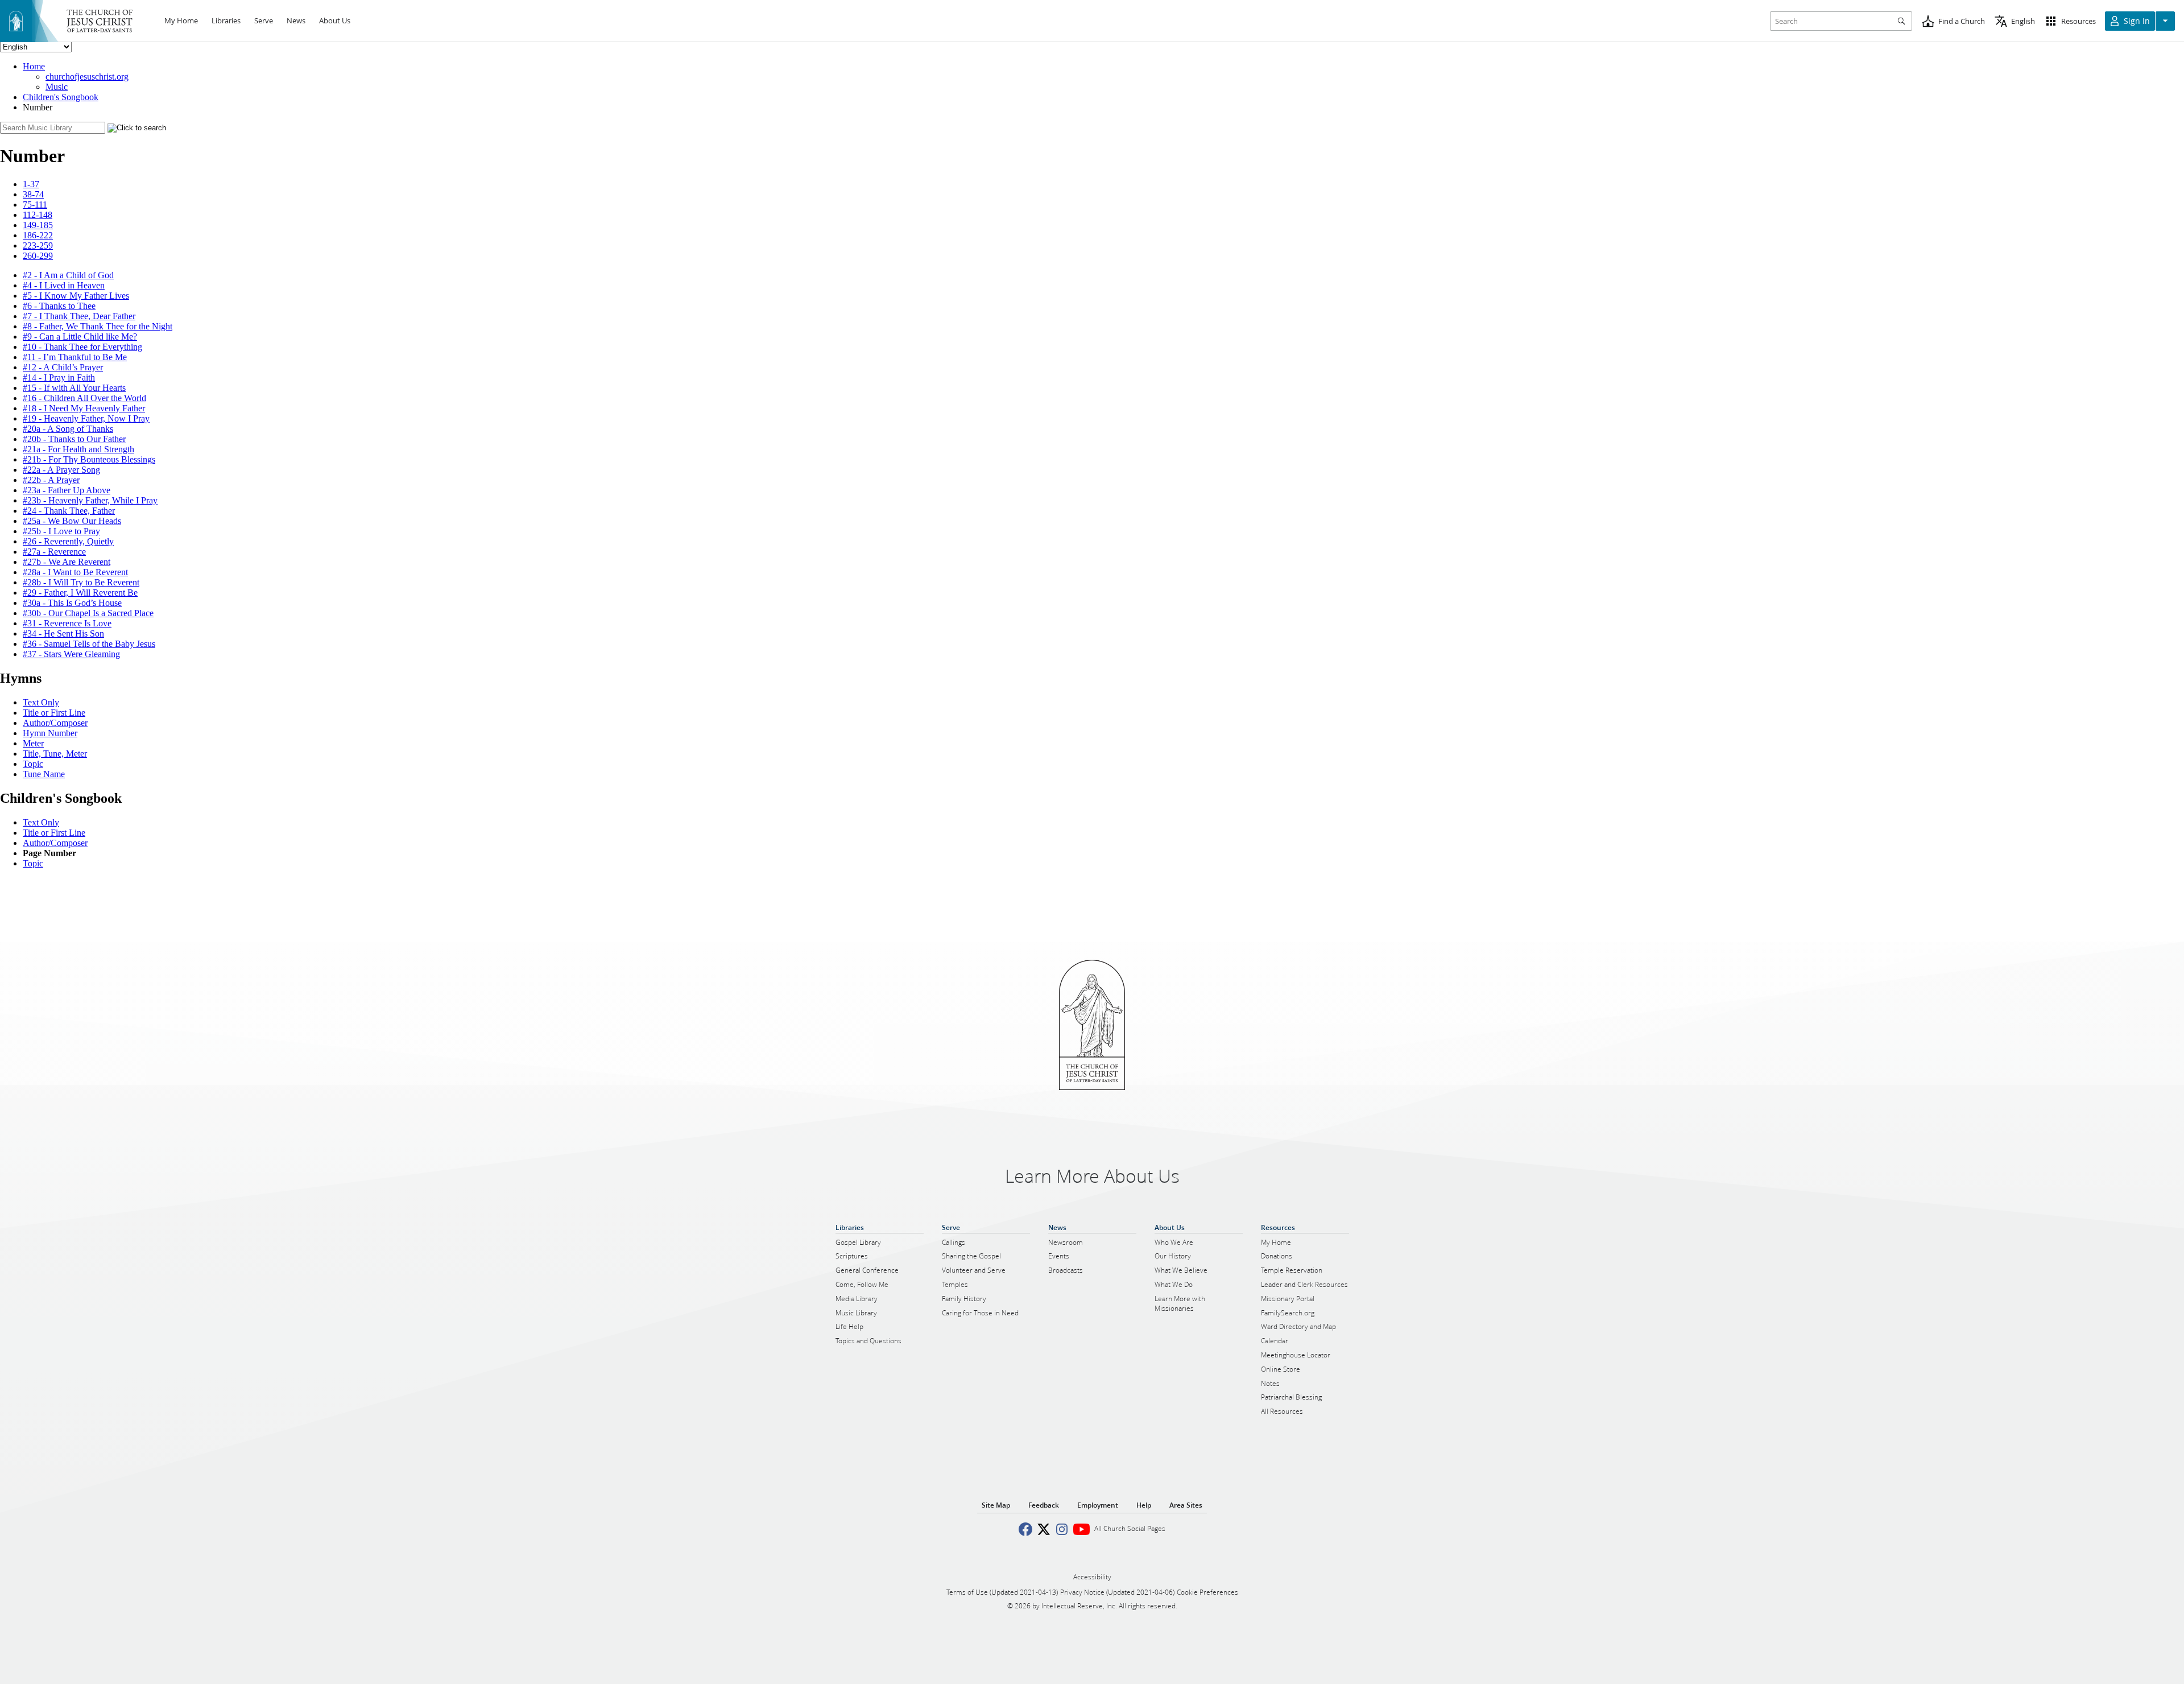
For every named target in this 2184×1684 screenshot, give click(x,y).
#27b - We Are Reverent (67, 562)
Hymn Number (50, 733)
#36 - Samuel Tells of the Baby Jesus (89, 644)
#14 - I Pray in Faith (59, 377)
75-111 (35, 205)
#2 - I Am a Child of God (68, 275)
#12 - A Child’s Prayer (63, 367)
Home (34, 66)
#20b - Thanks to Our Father (74, 439)
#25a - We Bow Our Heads (72, 521)
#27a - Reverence (54, 552)
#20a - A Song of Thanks (68, 429)
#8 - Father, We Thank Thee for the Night (98, 326)
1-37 (31, 184)
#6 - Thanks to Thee (59, 306)
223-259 (38, 245)
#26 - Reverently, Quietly (68, 541)
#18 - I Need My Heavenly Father (84, 408)
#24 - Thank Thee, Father (69, 511)
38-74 (33, 194)
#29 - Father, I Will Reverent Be (80, 593)
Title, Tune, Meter (55, 754)
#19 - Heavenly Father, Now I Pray (86, 418)
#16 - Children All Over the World (84, 398)
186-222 (38, 235)
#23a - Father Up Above (67, 490)
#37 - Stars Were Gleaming (71, 654)
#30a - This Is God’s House (72, 603)
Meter (33, 743)
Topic (33, 764)
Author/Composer (55, 723)
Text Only (41, 702)
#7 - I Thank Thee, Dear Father (79, 316)
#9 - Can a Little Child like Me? (80, 337)
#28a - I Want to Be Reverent (75, 572)
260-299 (38, 256)
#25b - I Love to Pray (61, 531)
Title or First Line (54, 713)
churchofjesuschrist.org (87, 77)
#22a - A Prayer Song (61, 470)
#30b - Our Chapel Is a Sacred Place (88, 613)
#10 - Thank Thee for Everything (82, 347)
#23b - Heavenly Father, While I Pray (90, 500)
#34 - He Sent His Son (63, 633)
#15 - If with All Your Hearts (74, 388)
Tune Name (44, 774)
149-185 (38, 225)
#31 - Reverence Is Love (67, 623)
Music (57, 87)
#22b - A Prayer (51, 480)
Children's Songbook (61, 97)
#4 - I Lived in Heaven (64, 285)
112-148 (38, 215)
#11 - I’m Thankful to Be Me (75, 357)
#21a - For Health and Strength (78, 449)
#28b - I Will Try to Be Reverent (81, 582)
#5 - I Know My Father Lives (76, 296)
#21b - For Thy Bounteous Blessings (89, 459)
